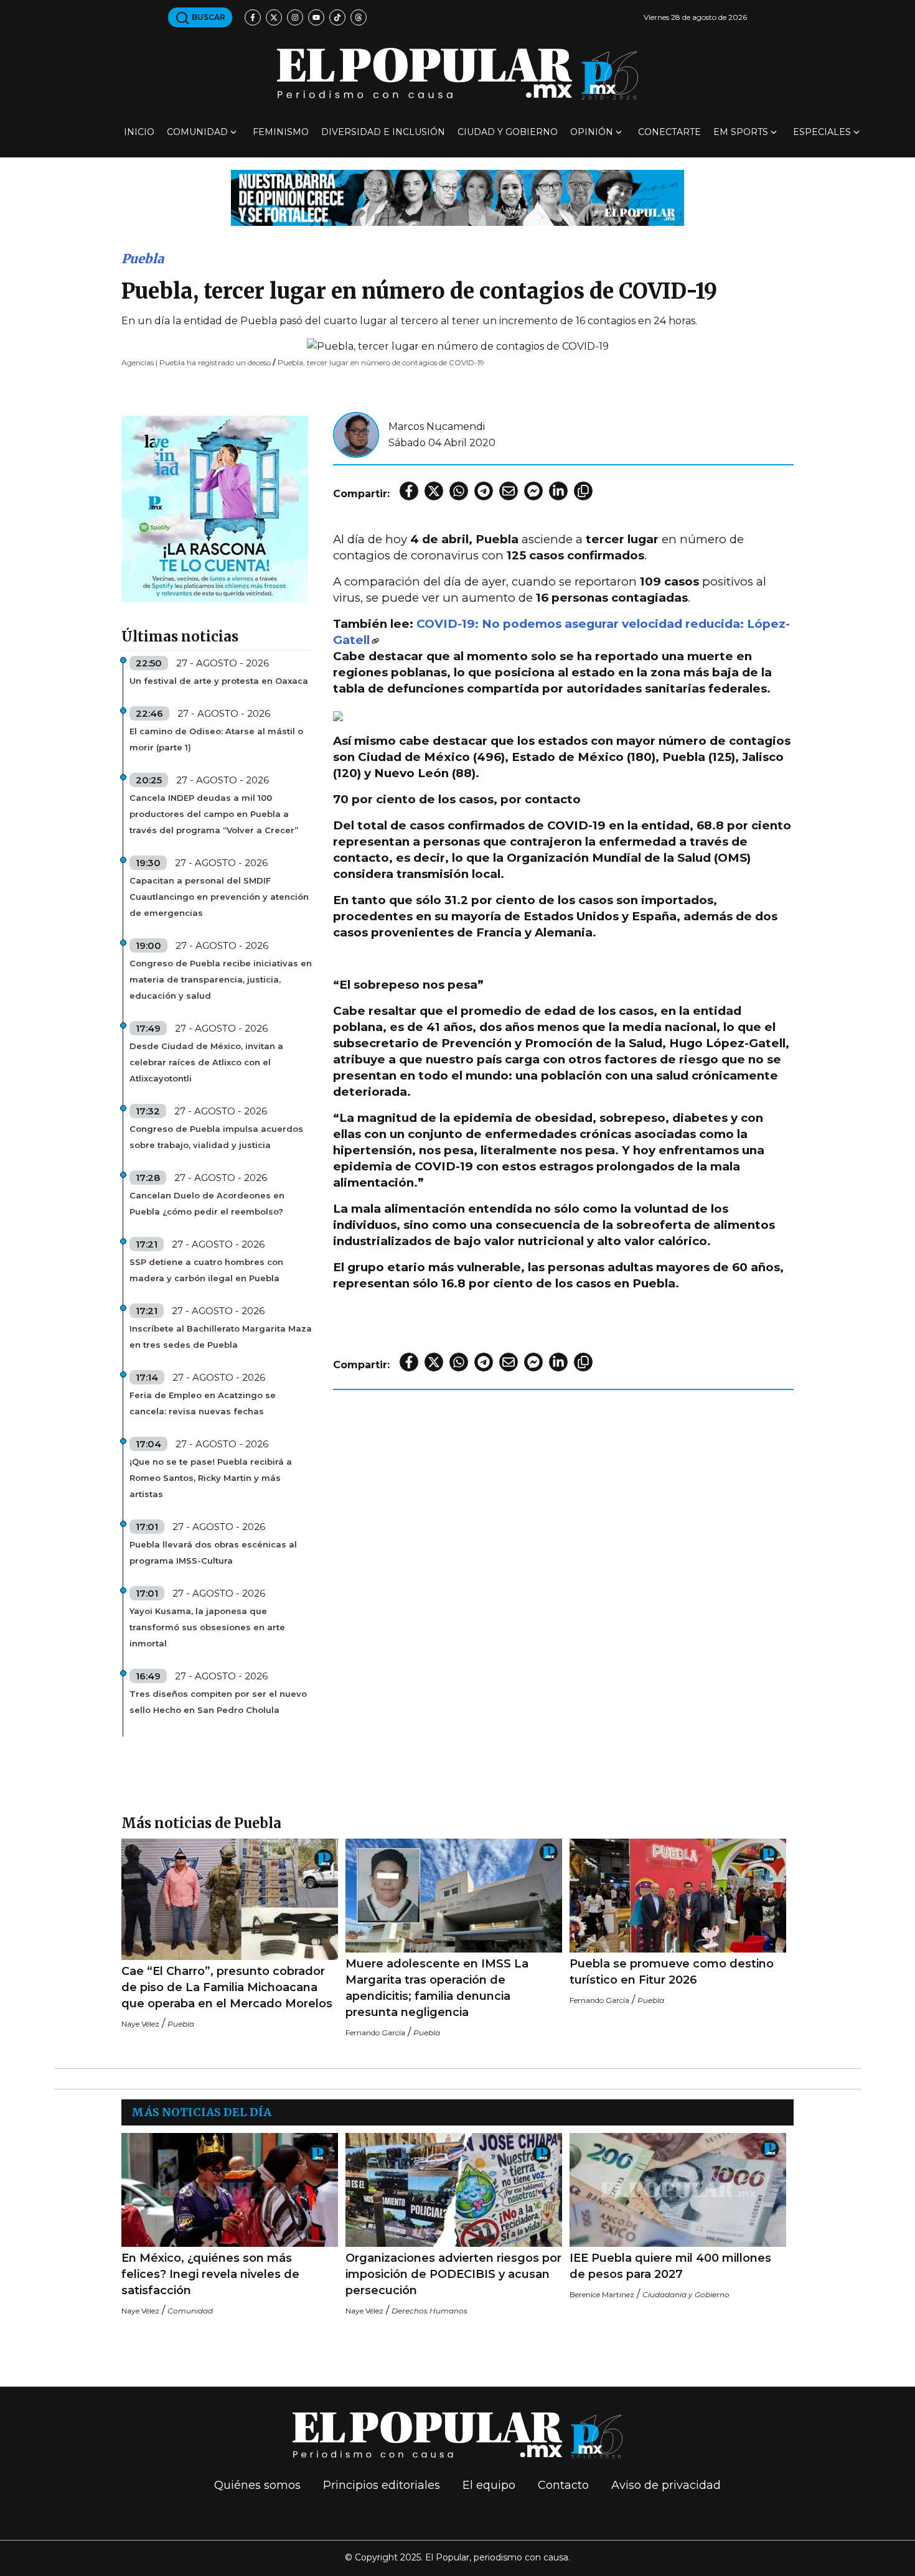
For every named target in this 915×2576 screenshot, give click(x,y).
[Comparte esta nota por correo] (509, 491)
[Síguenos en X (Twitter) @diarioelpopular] (274, 17)
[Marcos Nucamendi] (356, 434)
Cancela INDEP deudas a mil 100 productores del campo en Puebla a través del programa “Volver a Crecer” (214, 814)
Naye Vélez (140, 2024)
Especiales (822, 132)
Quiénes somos (257, 2485)
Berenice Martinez (602, 2294)
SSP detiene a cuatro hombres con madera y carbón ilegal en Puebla (206, 1270)
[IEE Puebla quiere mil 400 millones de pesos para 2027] (678, 2190)
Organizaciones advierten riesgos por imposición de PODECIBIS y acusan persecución (453, 2274)
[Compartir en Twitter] (434, 491)
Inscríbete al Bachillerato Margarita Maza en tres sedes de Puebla (221, 1337)
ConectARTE (669, 132)
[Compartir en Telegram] (484, 491)
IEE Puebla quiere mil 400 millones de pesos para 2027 (670, 2266)
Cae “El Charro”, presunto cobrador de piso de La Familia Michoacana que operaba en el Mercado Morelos (227, 1987)
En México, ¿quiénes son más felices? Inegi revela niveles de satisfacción (210, 2274)
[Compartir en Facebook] (409, 491)
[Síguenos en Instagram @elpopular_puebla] (295, 17)
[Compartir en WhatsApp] (459, 491)
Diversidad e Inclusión (383, 132)
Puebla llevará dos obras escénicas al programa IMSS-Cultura (213, 1552)
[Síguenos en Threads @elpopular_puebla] (359, 17)
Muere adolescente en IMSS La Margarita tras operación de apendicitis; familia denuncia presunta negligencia (437, 1988)
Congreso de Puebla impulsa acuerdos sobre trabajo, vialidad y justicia (216, 1137)
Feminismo (281, 132)
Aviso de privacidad (666, 2485)
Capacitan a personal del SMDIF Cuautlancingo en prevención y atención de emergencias (219, 897)
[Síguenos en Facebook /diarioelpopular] (253, 17)
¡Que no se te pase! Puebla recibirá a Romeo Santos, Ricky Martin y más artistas (211, 1478)
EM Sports (741, 132)
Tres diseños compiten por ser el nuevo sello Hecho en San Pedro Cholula (218, 1702)
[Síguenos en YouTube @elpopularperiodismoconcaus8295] (316, 17)
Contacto (563, 2485)
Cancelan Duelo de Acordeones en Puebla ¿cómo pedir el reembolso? (207, 1203)
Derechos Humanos (429, 2311)
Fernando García (375, 2032)
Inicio (139, 132)
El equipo (489, 2485)
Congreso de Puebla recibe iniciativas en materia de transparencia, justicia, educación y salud (221, 979)
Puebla (143, 259)
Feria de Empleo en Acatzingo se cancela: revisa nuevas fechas (203, 1403)
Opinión (592, 132)
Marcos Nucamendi (437, 427)
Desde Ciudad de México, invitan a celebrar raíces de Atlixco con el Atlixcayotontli (206, 1062)
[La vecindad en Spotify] (215, 508)
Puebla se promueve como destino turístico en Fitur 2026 (672, 1972)
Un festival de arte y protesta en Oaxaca (219, 681)
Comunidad (197, 132)
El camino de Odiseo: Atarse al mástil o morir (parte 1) (216, 739)
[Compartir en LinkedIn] (558, 491)
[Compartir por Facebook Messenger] (533, 491)
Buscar (208, 17)
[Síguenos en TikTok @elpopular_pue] (337, 17)
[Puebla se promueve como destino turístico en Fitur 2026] (678, 1896)
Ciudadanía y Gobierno (686, 2294)
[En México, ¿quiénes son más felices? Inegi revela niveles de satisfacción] (230, 2190)
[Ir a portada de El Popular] (457, 74)
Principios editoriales (382, 2485)
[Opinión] (457, 197)
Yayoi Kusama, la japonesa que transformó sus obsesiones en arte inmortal (207, 1627)
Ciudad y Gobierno (508, 132)
